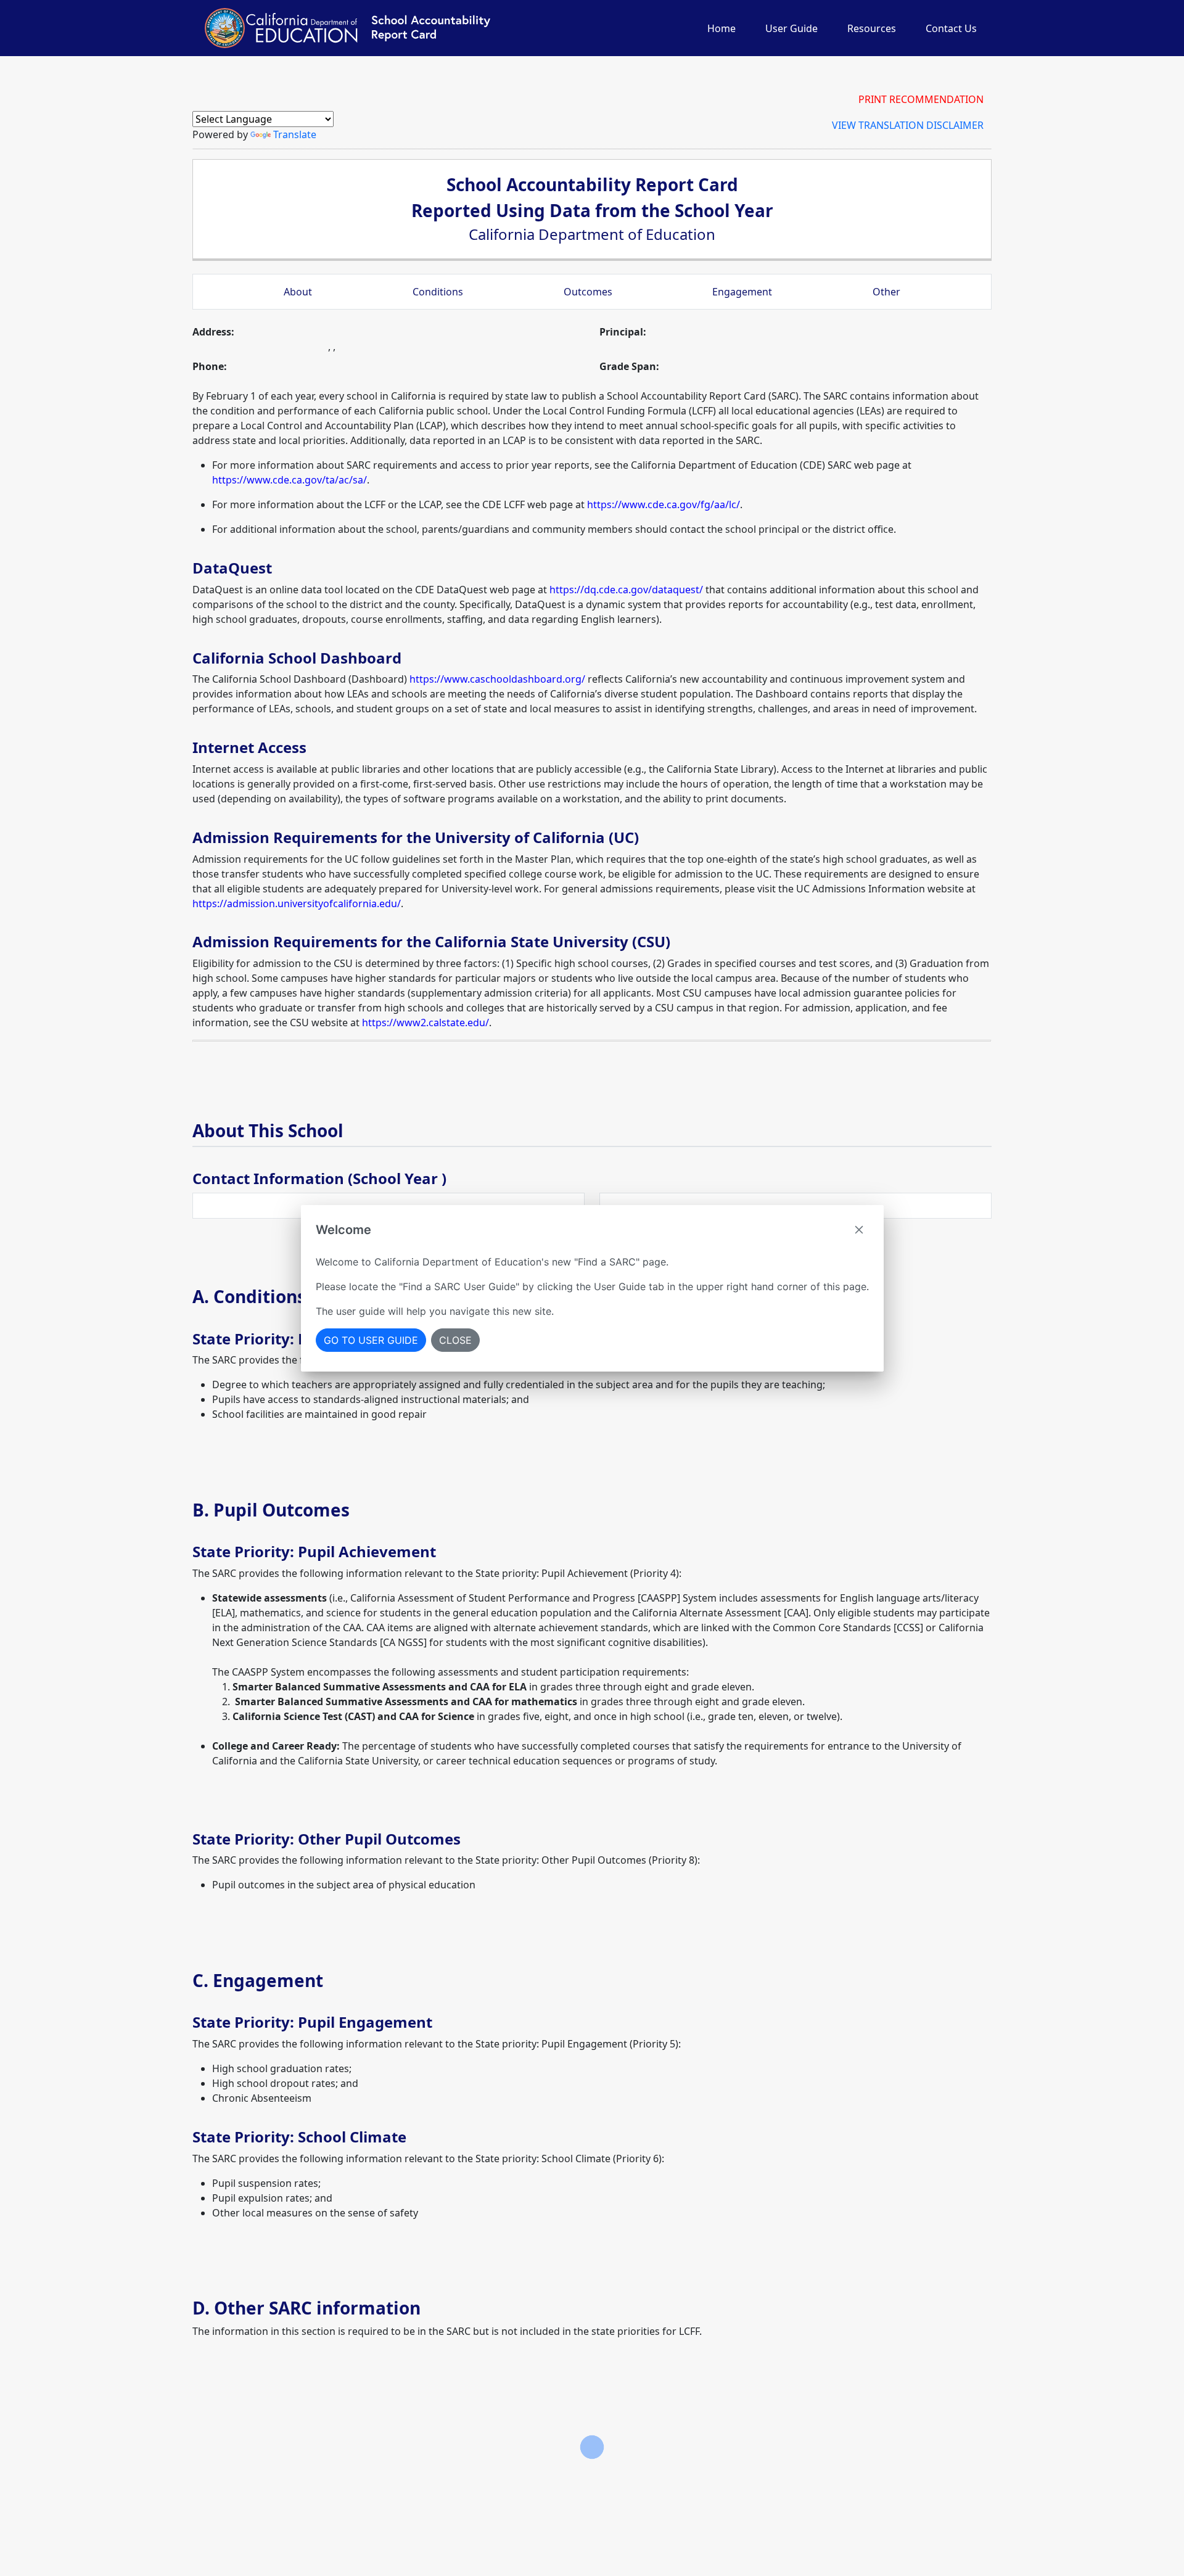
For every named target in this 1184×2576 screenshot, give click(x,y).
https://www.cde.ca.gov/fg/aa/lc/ (664, 504)
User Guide (791, 28)
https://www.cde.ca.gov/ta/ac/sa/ (290, 480)
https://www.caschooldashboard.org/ (497, 679)
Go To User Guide (371, 1340)
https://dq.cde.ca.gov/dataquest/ (626, 590)
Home (721, 28)
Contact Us (951, 28)
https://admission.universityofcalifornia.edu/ (297, 903)
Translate (295, 134)
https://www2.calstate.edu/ (425, 1023)
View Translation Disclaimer (908, 125)
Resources (872, 28)
